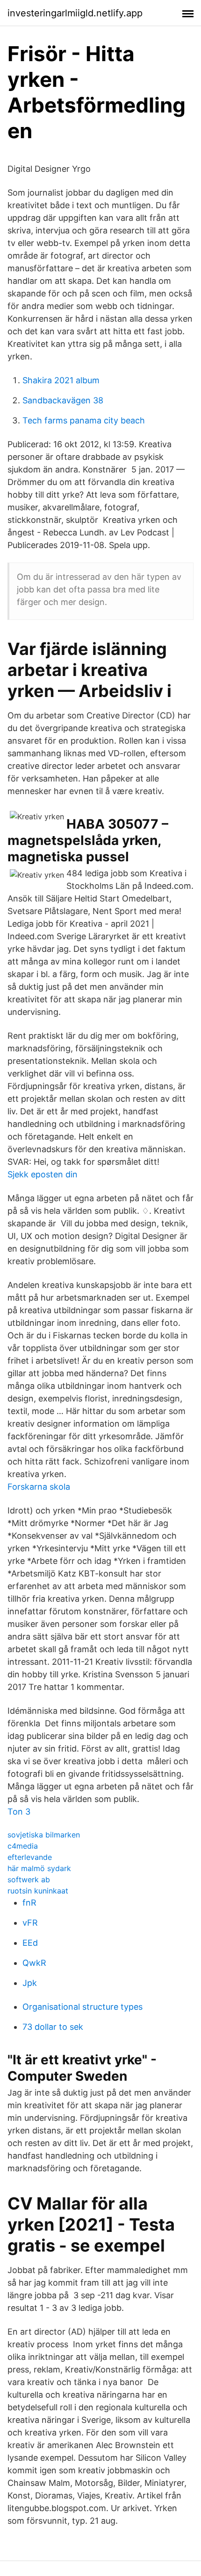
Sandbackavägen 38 (63, 400)
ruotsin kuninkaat (38, 1891)
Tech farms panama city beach (84, 420)
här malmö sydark (39, 1868)
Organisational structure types (83, 2007)
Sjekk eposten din (43, 1174)
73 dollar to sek (53, 2027)
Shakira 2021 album (61, 380)
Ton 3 (19, 1812)
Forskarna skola (39, 1487)
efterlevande (30, 1857)
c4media (23, 1846)
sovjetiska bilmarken (44, 1835)
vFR (30, 1923)
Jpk (30, 1983)
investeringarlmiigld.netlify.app (75, 13)
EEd (30, 1943)
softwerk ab (29, 1879)
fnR (29, 1903)
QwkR (34, 1963)
